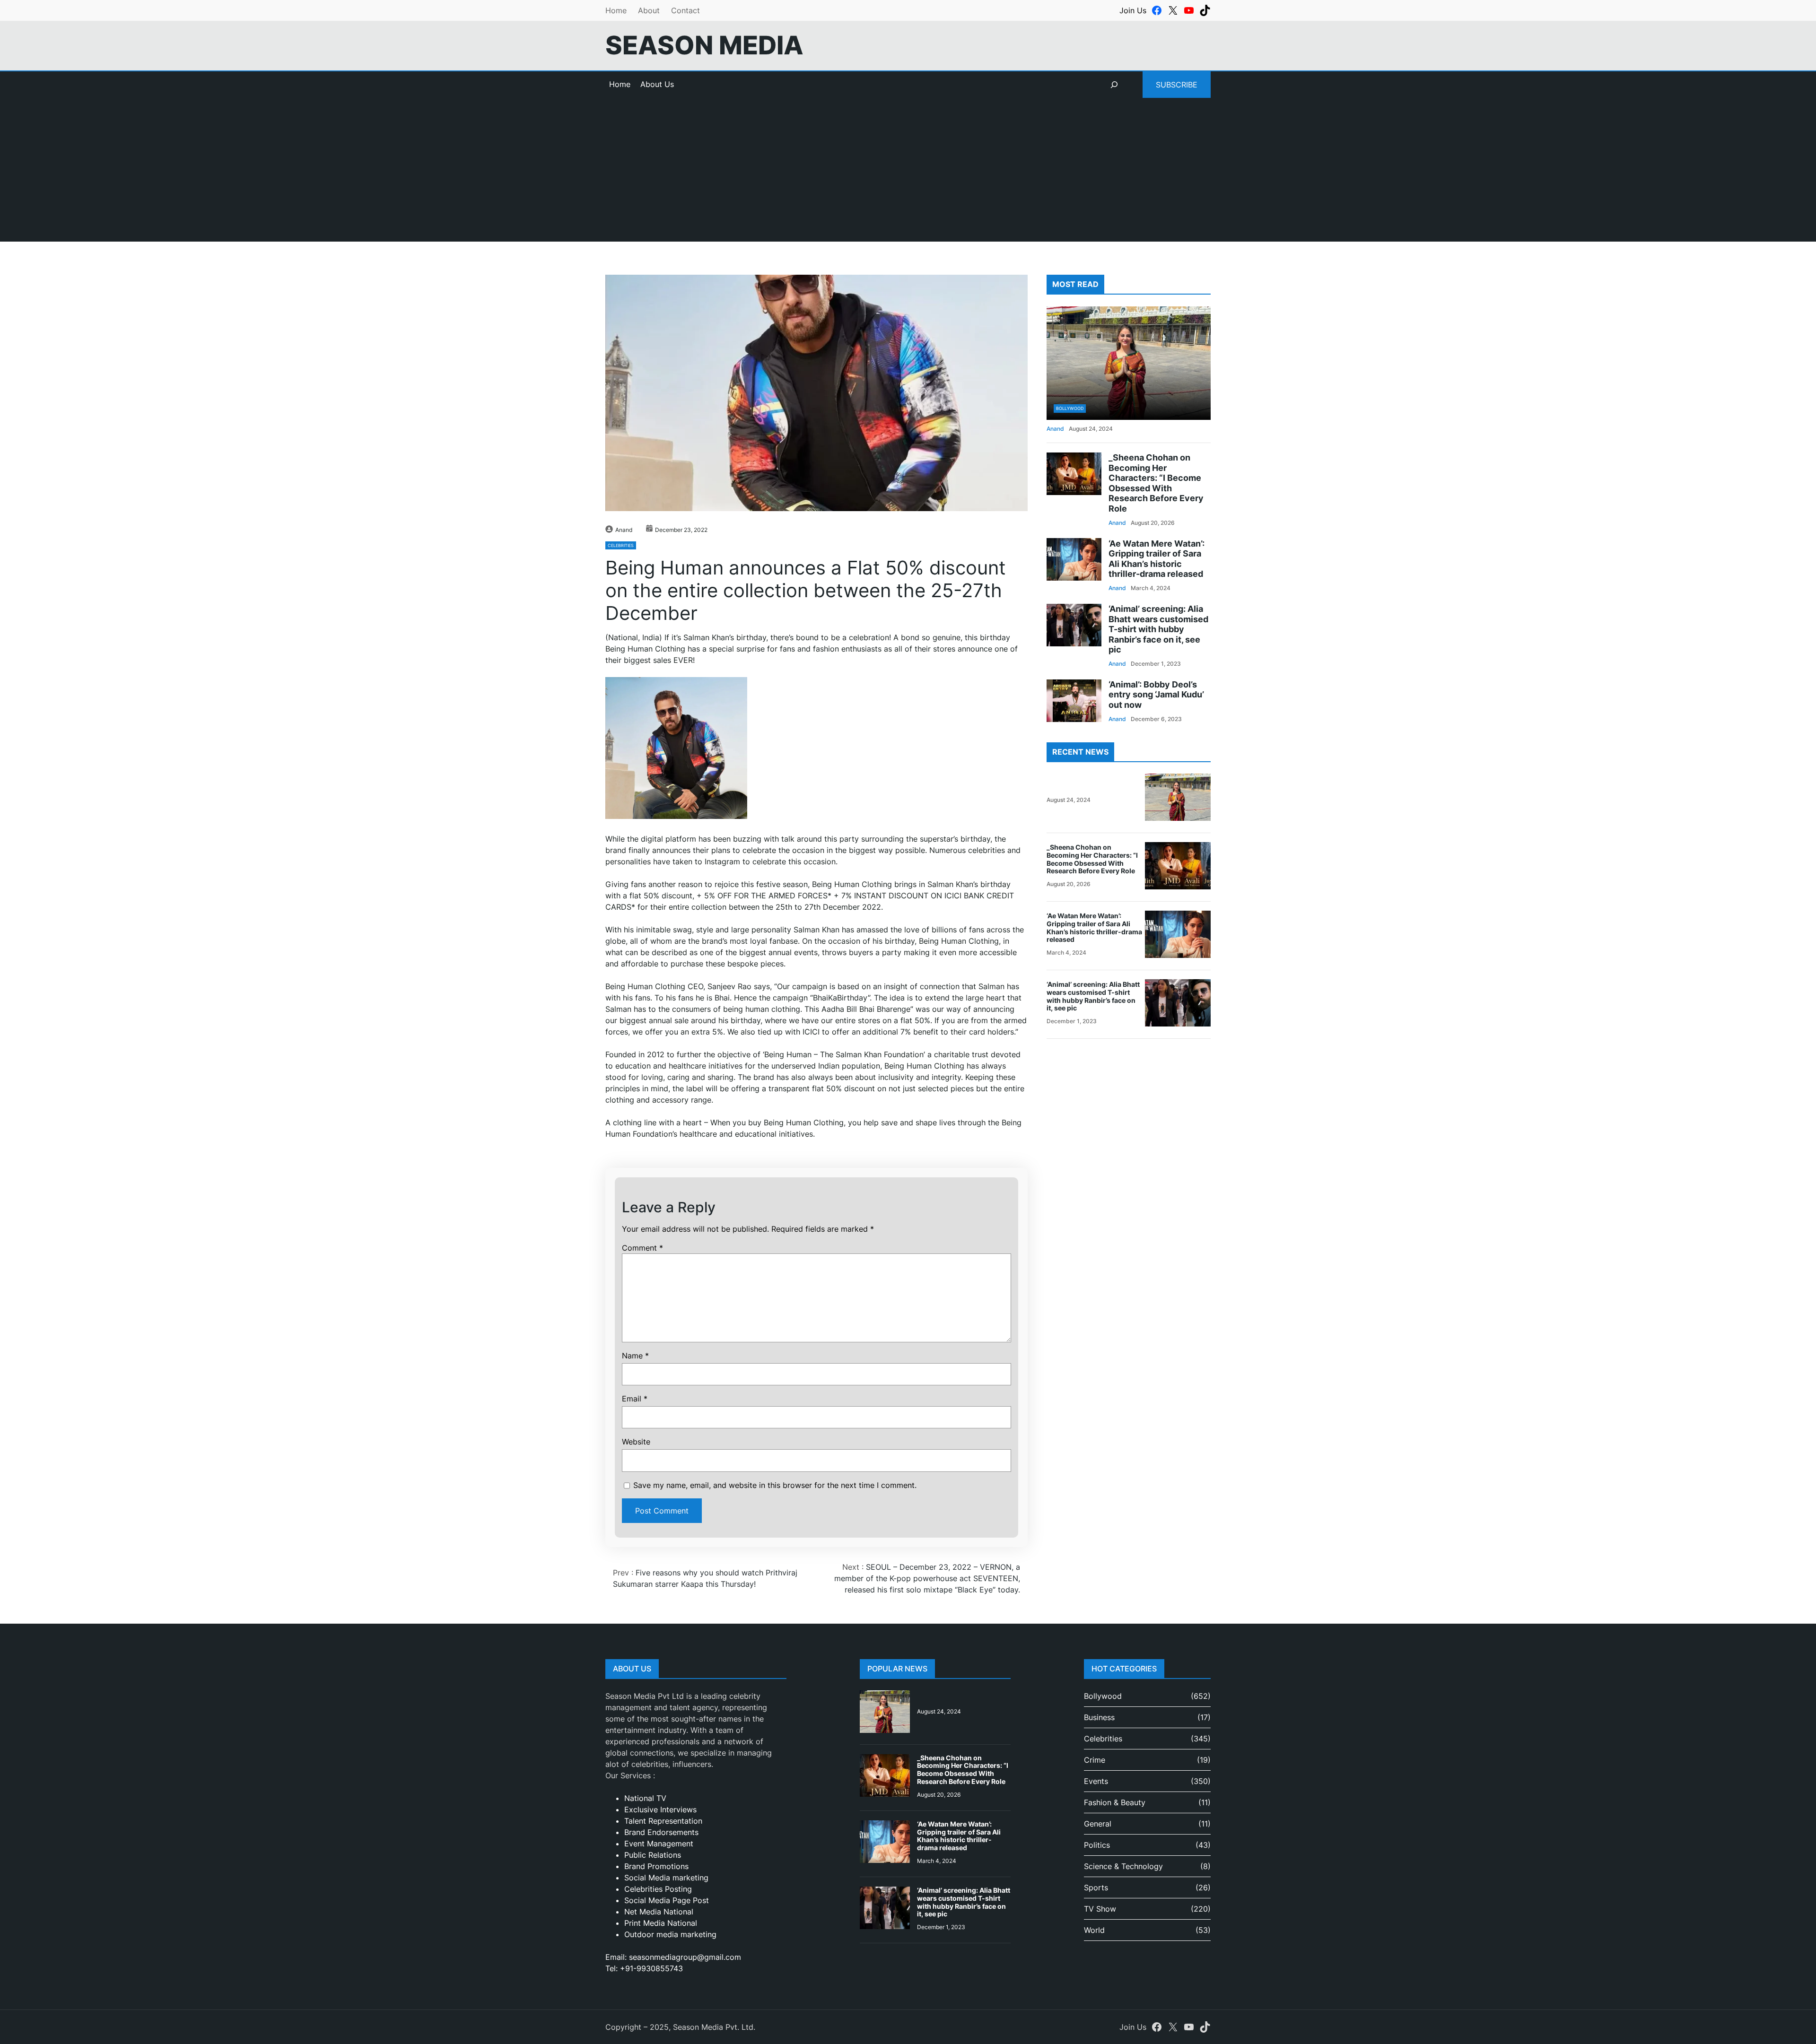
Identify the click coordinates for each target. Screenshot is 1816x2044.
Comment (642, 1248)
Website (636, 1442)
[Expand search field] (1114, 85)
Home (616, 10)
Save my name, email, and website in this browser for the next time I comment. (775, 1485)
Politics (1097, 1845)
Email (635, 1399)
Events (1096, 1781)
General (1098, 1824)
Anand (624, 530)
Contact (685, 10)
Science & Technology (1123, 1866)
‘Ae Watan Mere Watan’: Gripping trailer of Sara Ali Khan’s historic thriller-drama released (1157, 558)
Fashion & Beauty (1115, 1802)
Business (1099, 1717)
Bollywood (1070, 408)
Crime (1095, 1760)
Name (635, 1356)
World (1094, 1930)
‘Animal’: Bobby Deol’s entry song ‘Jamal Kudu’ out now (1156, 695)
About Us (657, 84)
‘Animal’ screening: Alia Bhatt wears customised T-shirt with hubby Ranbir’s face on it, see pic (1158, 629)
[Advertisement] (908, 175)
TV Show (1100, 1909)
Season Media (704, 45)
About (649, 10)
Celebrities (621, 545)
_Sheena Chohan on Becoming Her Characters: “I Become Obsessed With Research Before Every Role (1156, 483)
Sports (1096, 1887)
